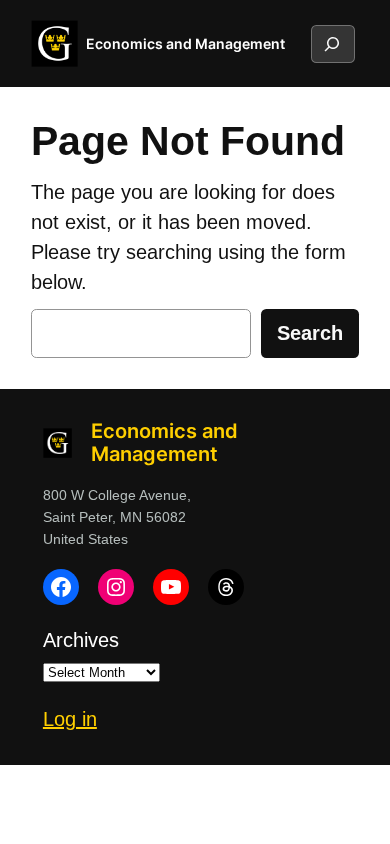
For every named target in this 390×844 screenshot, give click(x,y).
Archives (81, 640)
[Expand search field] (332, 44)
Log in (70, 719)
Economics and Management (185, 43)
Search (310, 333)
